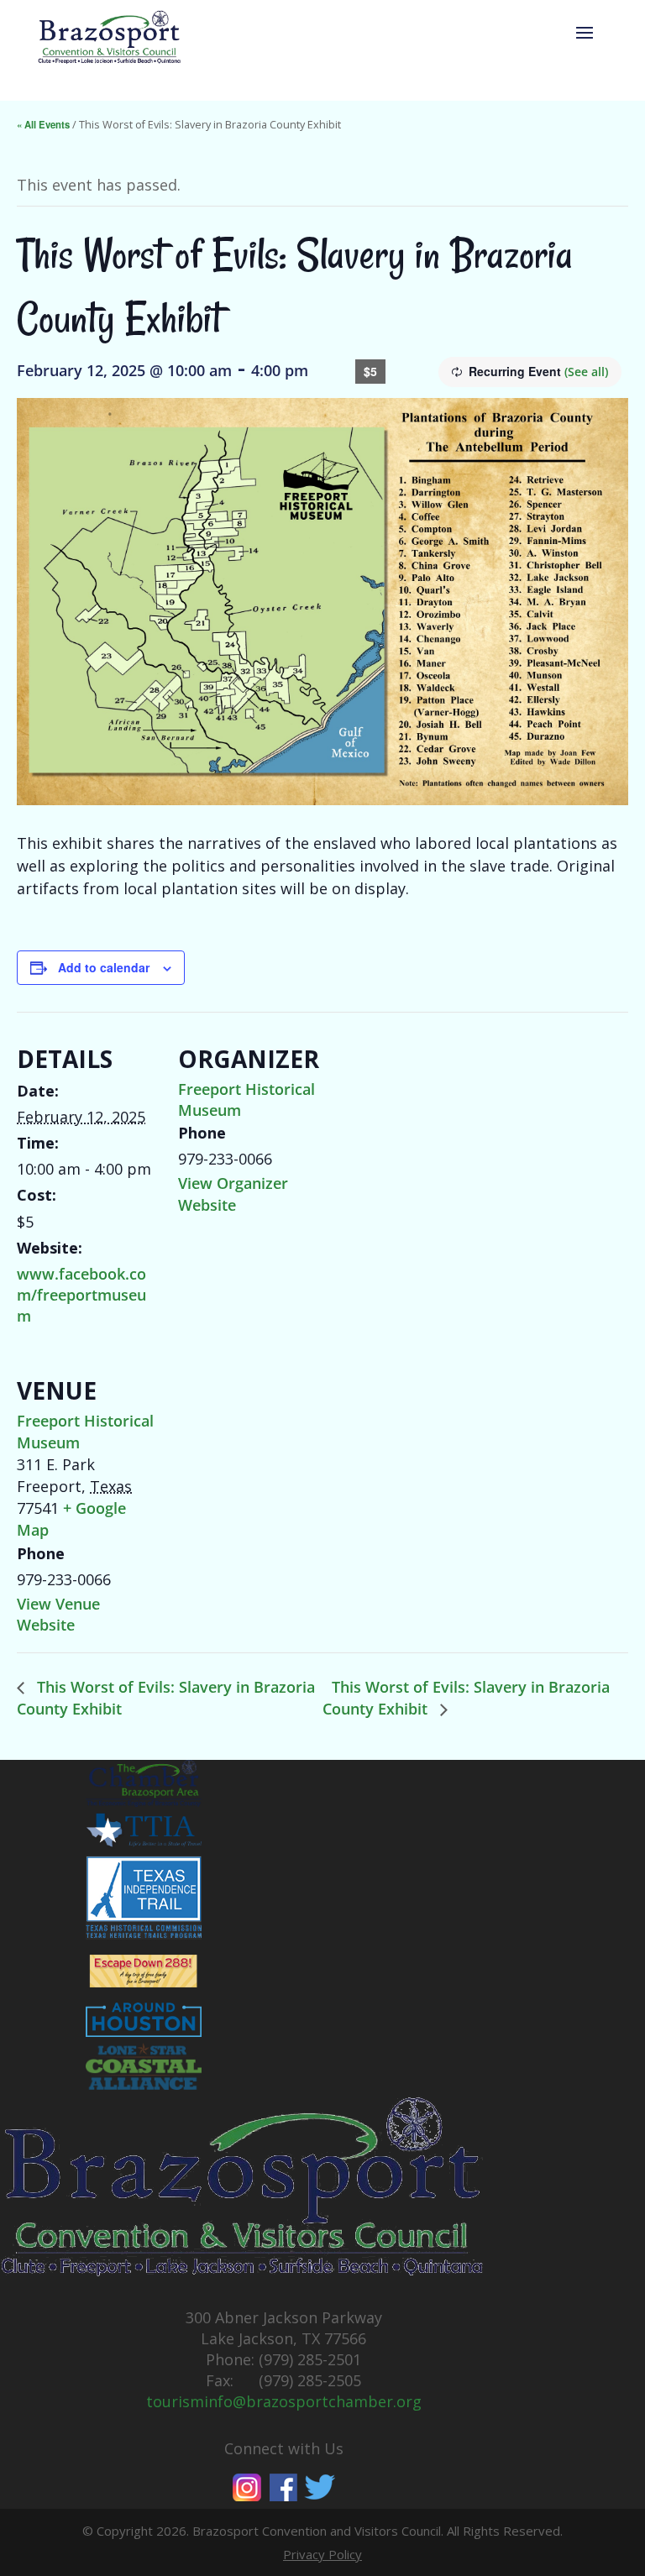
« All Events (43, 124)
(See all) (586, 372)
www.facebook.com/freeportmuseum (81, 1295)
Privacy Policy (322, 2554)
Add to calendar (104, 967)
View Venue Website (58, 1614)
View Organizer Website (233, 1194)
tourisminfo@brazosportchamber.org (284, 2401)
